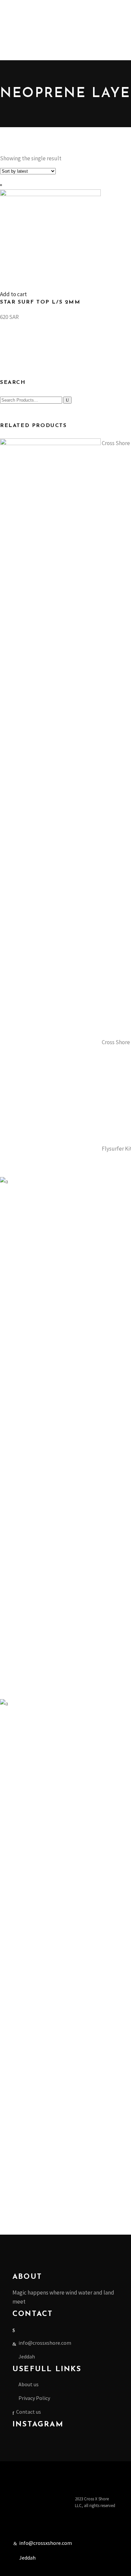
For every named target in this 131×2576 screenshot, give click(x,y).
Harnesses (112, 136)
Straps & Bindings (59, 100)
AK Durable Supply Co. (25, 109)
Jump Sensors (16, 172)
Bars (17, 100)
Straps (8, 154)
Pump (86, 136)
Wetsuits (54, 27)
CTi (4, 72)
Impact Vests (115, 27)
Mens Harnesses (18, 9)
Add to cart (13, 294)
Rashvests (12, 27)
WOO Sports (14, 163)
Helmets (18, 72)
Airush (118, 91)
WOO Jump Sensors (66, 72)
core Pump (92, 100)
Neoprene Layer (82, 27)
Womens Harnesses (59, 9)
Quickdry (33, 27)
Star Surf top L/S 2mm (40, 302)
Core (5, 91)
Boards (31, 100)
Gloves (36, 72)
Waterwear (13, 18)
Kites (6, 100)
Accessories (13, 63)
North (7, 127)
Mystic (107, 127)
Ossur (46, 163)
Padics (7, 145)
